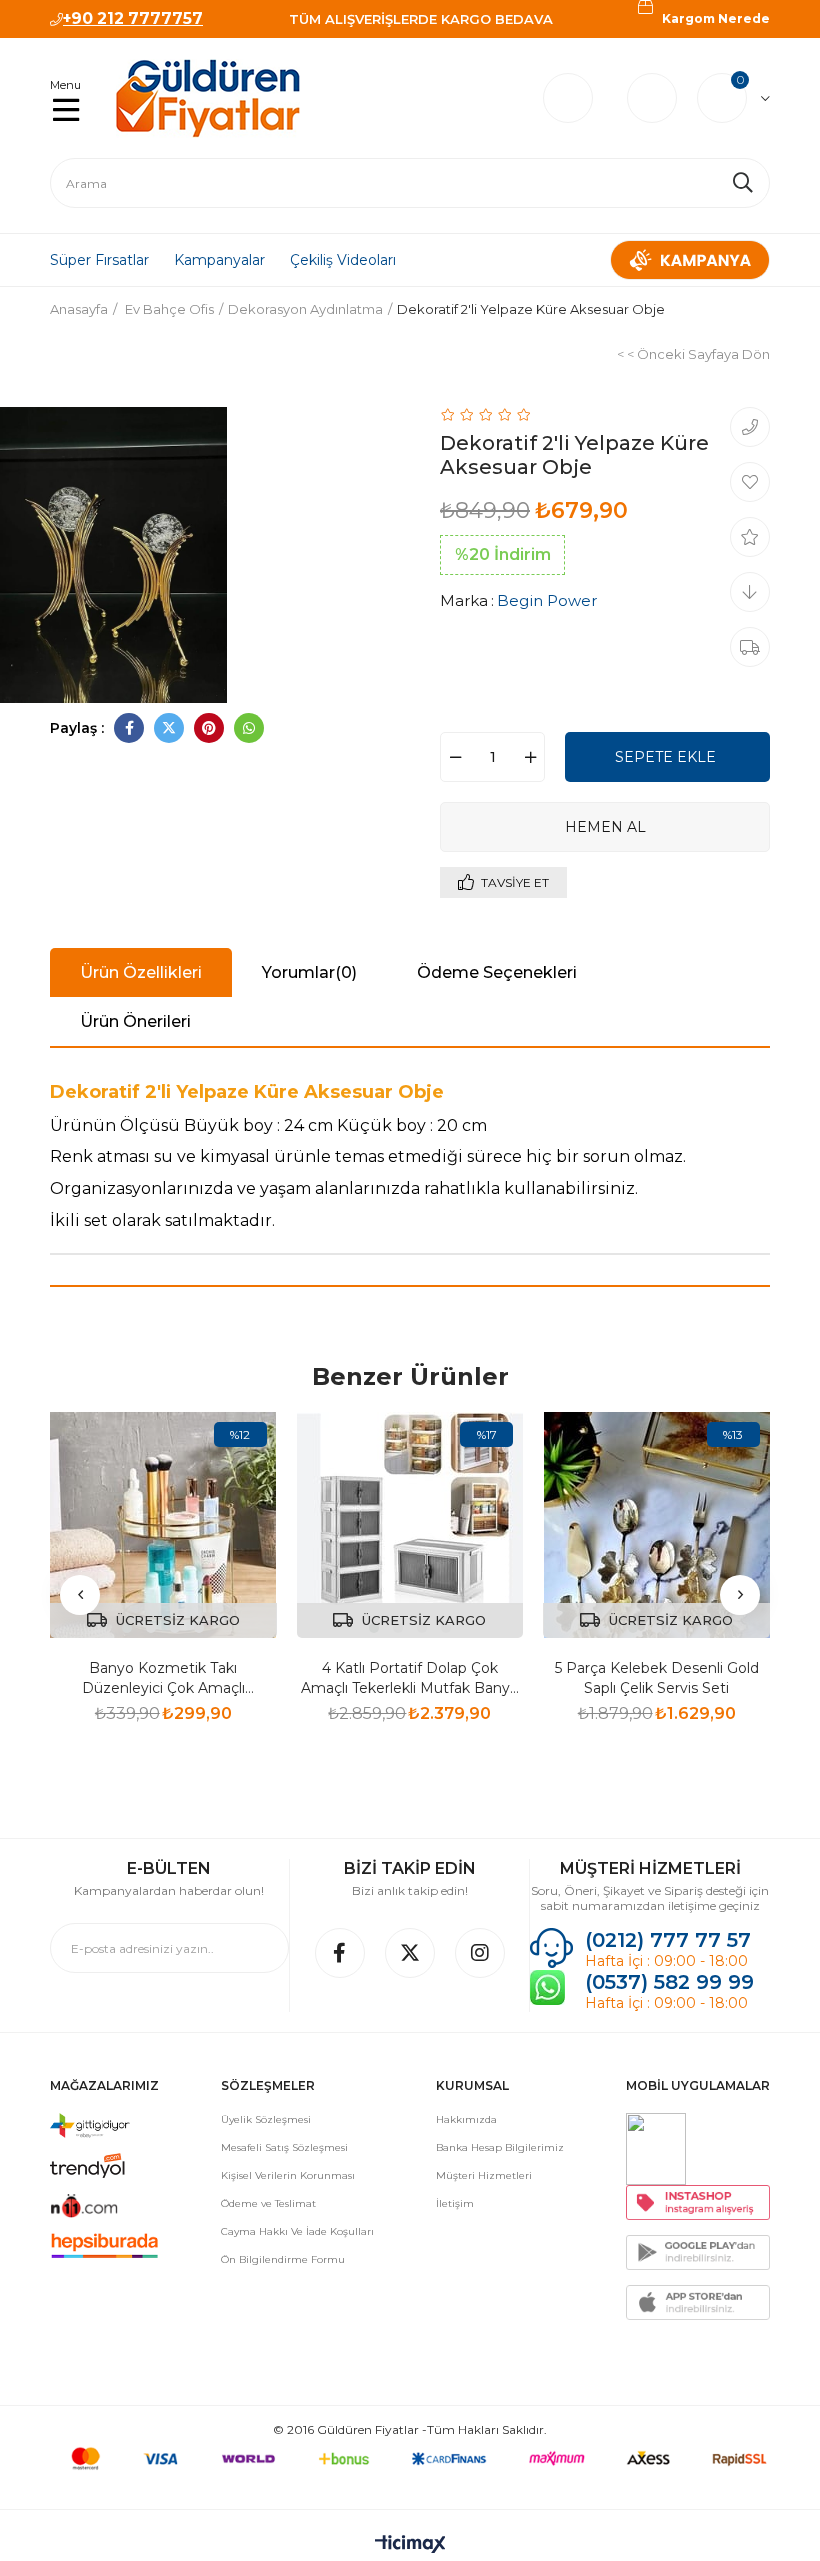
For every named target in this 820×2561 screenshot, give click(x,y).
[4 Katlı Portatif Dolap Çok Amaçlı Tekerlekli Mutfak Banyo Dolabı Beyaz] (410, 1525)
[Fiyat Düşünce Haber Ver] (750, 592)
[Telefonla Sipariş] (750, 427)
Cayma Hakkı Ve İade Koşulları (297, 2231)
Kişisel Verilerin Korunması (288, 2175)
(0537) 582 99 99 (672, 1982)
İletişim (455, 2203)
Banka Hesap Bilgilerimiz (500, 2147)
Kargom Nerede (716, 18)
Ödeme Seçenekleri (497, 972)
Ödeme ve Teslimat (268, 2203)
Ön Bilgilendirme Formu (283, 2259)
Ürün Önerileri (135, 1021)
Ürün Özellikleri (141, 972)
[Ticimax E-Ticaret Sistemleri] (410, 2545)
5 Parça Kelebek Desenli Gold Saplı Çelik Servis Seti (657, 1678)
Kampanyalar (219, 260)
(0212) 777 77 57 (668, 1940)
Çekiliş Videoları (343, 260)
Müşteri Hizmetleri (484, 2175)
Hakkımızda (466, 2119)
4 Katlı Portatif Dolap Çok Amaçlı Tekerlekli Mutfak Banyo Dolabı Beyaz (410, 1678)
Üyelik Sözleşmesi (266, 2119)
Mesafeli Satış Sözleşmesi (284, 2147)
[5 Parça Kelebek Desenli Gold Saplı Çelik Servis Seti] (656, 1525)
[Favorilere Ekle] (750, 482)
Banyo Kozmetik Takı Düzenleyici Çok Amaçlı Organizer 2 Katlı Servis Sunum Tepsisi (163, 1678)
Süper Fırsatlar (99, 260)
